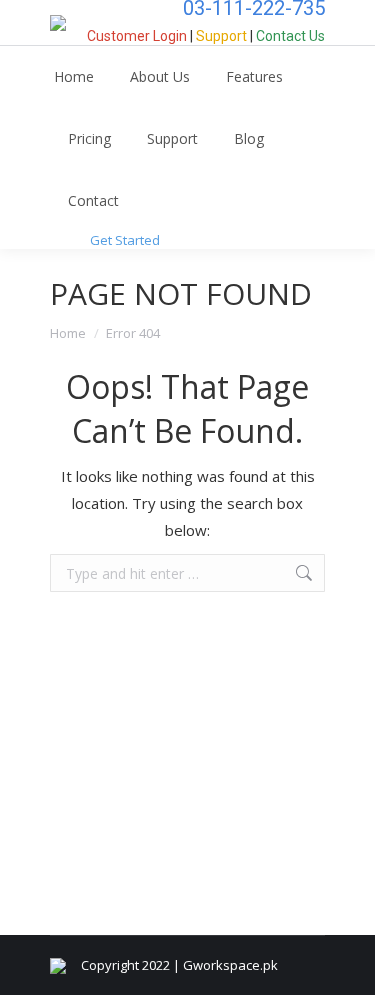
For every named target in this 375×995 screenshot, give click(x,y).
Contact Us (290, 36)
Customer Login (137, 36)
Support (221, 36)
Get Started (125, 240)
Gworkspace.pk (230, 965)
